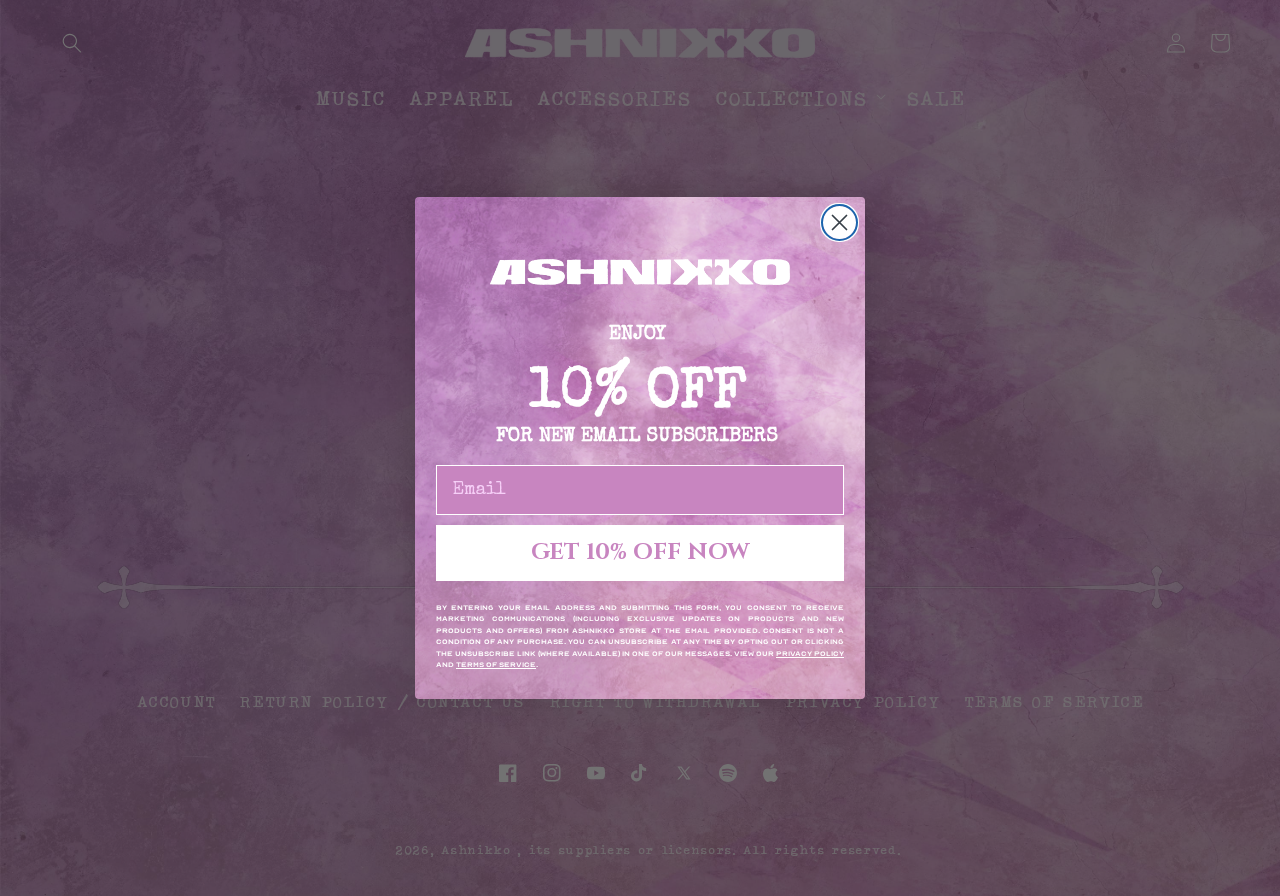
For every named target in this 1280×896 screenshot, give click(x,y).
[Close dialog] (839, 222)
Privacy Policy (810, 654)
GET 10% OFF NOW (640, 552)
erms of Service (498, 665)
